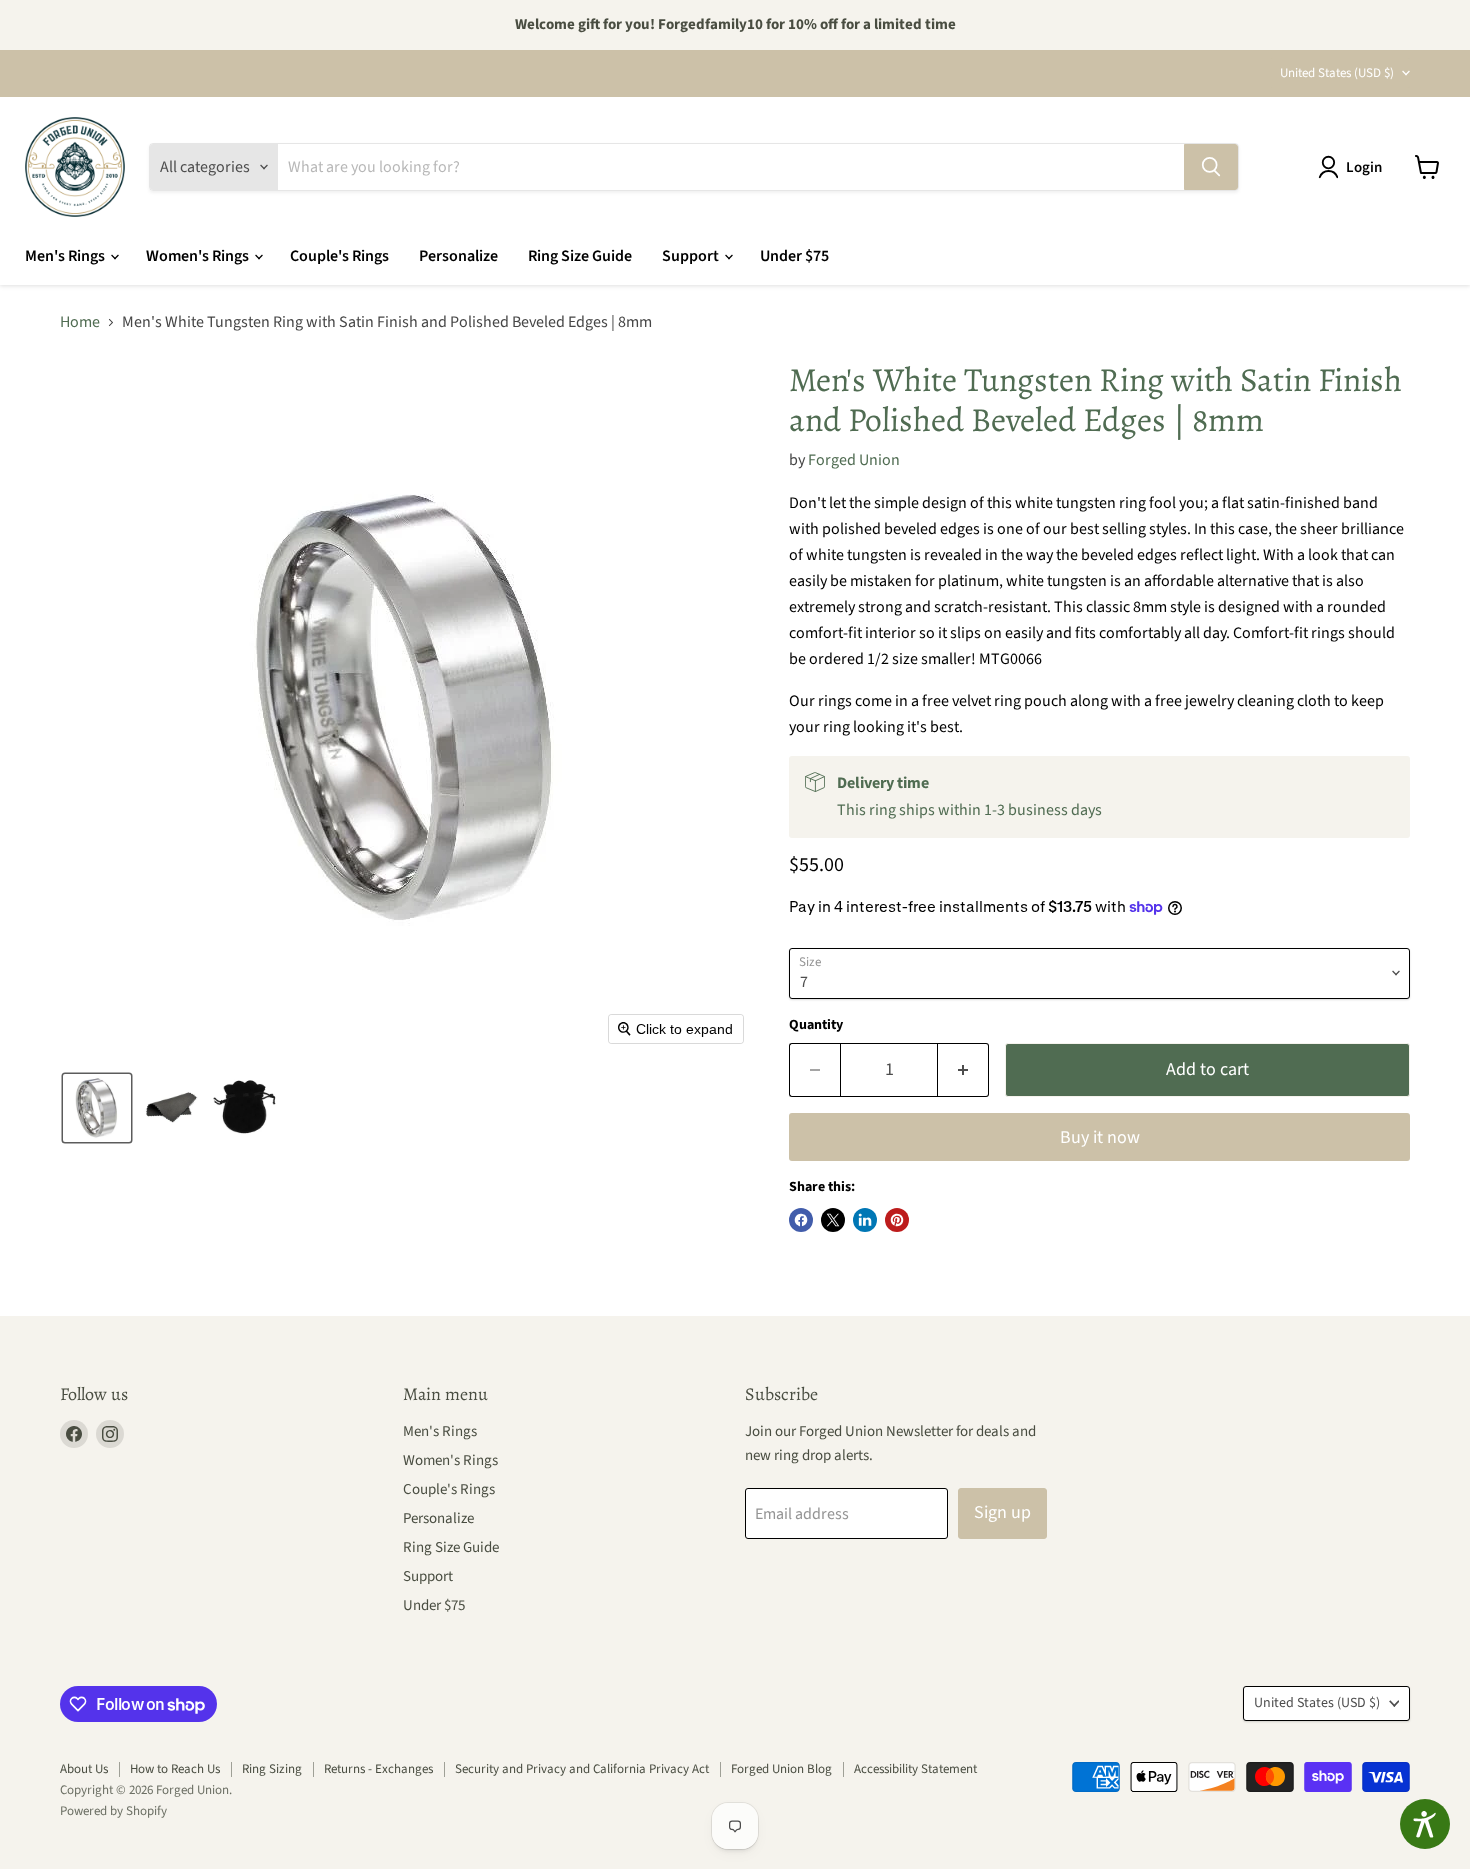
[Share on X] (833, 1220)
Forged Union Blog (781, 1769)
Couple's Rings (339, 256)
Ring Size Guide (580, 256)
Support (692, 256)
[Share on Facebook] (801, 1220)
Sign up (1002, 1512)
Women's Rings (199, 256)
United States (1337, 73)
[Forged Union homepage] (75, 167)
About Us (84, 1769)
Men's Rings (66, 256)
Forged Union (854, 460)
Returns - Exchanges (378, 1769)
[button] (1354, 167)
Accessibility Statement (915, 1769)
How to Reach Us (175, 1769)
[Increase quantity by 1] (963, 1070)
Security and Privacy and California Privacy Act (582, 1769)
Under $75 (794, 256)
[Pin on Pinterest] (897, 1220)
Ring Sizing (272, 1769)
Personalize (458, 256)
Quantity (816, 1025)
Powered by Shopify (113, 1811)
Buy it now (1100, 1137)
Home (80, 322)
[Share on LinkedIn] (865, 1220)
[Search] (1211, 167)
